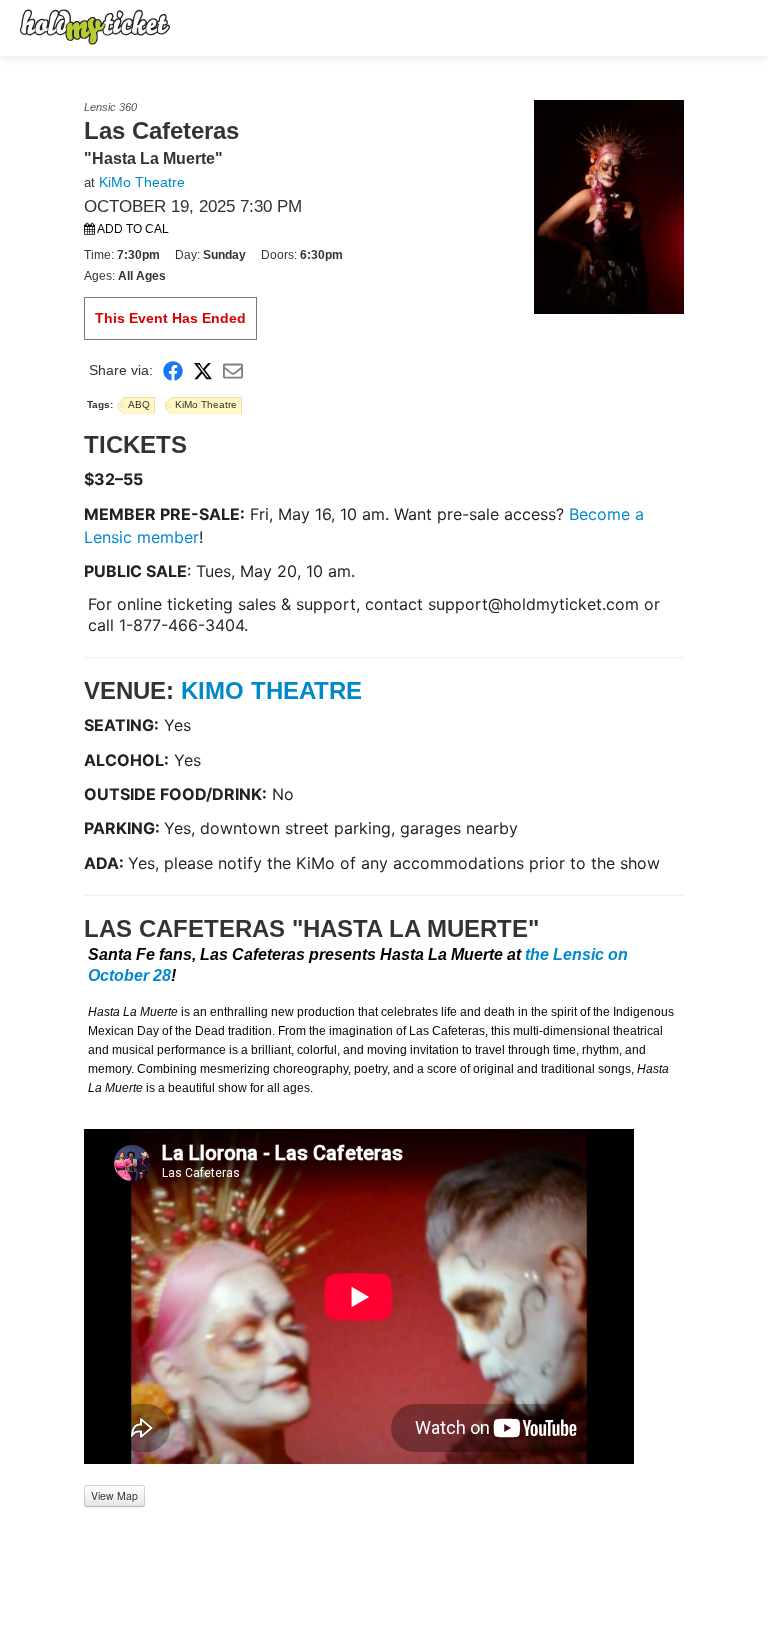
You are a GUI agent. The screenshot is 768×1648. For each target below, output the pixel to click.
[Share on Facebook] (173, 370)
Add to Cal (132, 229)
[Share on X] (203, 370)
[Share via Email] (233, 370)
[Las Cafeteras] (609, 206)
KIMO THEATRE (271, 690)
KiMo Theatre (142, 182)
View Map (114, 1495)
